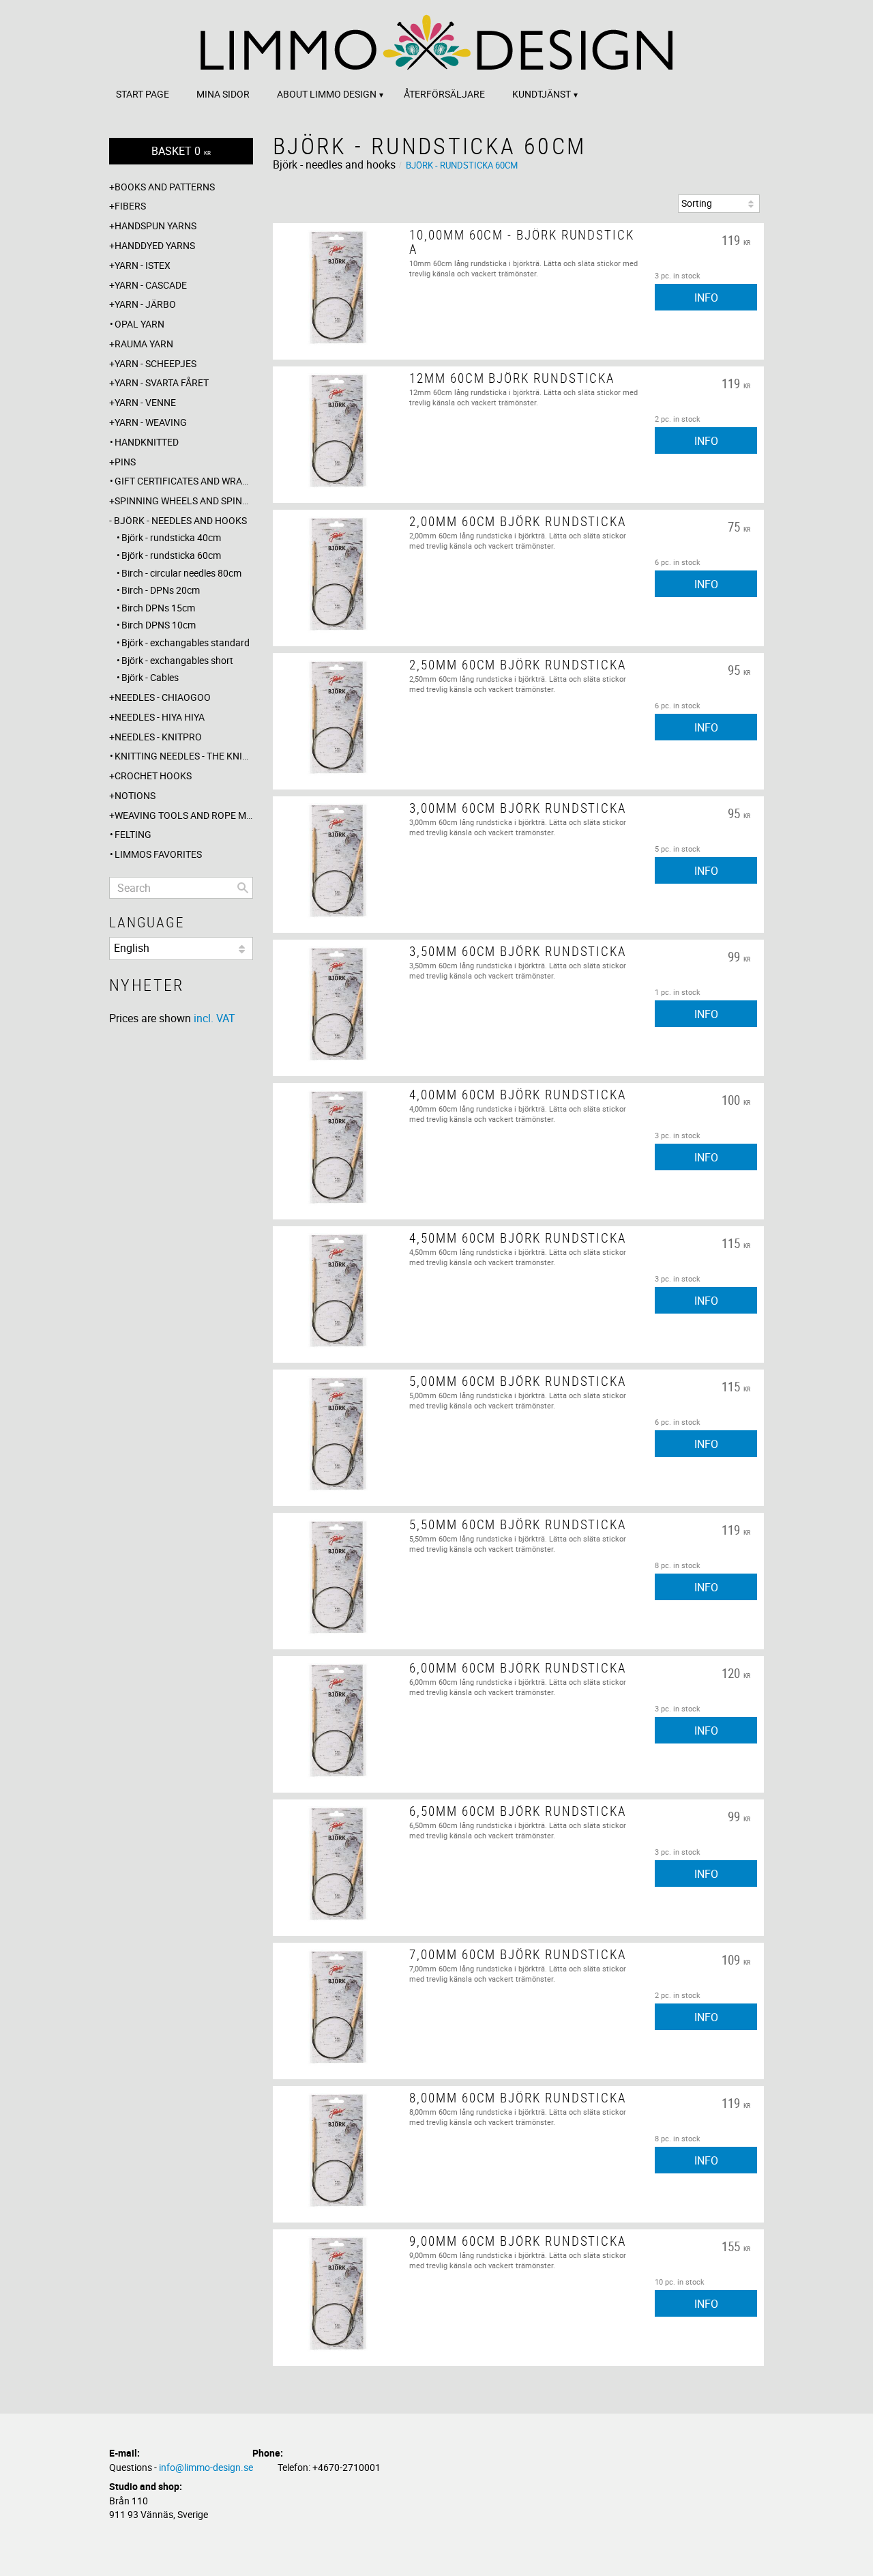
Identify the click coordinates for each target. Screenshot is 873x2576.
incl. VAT (214, 1018)
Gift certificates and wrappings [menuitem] (184, 481)
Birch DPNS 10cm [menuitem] (159, 625)
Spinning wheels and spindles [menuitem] (184, 501)
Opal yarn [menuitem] (139, 324)
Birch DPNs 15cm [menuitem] (158, 608)
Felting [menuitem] (133, 834)
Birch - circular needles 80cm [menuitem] (181, 573)
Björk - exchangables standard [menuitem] (186, 642)
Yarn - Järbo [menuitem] (145, 304)
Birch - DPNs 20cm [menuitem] (161, 590)
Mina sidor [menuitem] (223, 94)
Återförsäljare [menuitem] (444, 94)
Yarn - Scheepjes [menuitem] (156, 363)
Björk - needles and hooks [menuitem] (180, 520)
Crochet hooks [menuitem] (153, 776)
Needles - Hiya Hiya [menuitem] (160, 717)
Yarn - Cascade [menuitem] (151, 285)
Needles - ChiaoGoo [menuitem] (163, 697)
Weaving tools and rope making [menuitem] (184, 815)
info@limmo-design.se (206, 2467)
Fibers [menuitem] (130, 206)
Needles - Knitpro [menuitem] (158, 737)
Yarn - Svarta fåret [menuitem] (162, 382)
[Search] (243, 888)
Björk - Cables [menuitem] (150, 677)
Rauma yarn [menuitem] (144, 344)
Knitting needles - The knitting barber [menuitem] (184, 756)
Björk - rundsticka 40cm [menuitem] (171, 537)
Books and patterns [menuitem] (165, 187)
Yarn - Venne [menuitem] (145, 402)
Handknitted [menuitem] (147, 442)
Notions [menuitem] (135, 795)
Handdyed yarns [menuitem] (155, 245)
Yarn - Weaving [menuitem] (151, 422)
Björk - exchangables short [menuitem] (177, 660)
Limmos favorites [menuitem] (158, 854)
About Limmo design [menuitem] (327, 94)
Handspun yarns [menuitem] (156, 226)
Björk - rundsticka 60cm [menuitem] (171, 555)
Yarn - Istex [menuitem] (143, 265)
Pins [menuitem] (125, 462)
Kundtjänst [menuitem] (542, 94)
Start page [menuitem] (143, 94)
